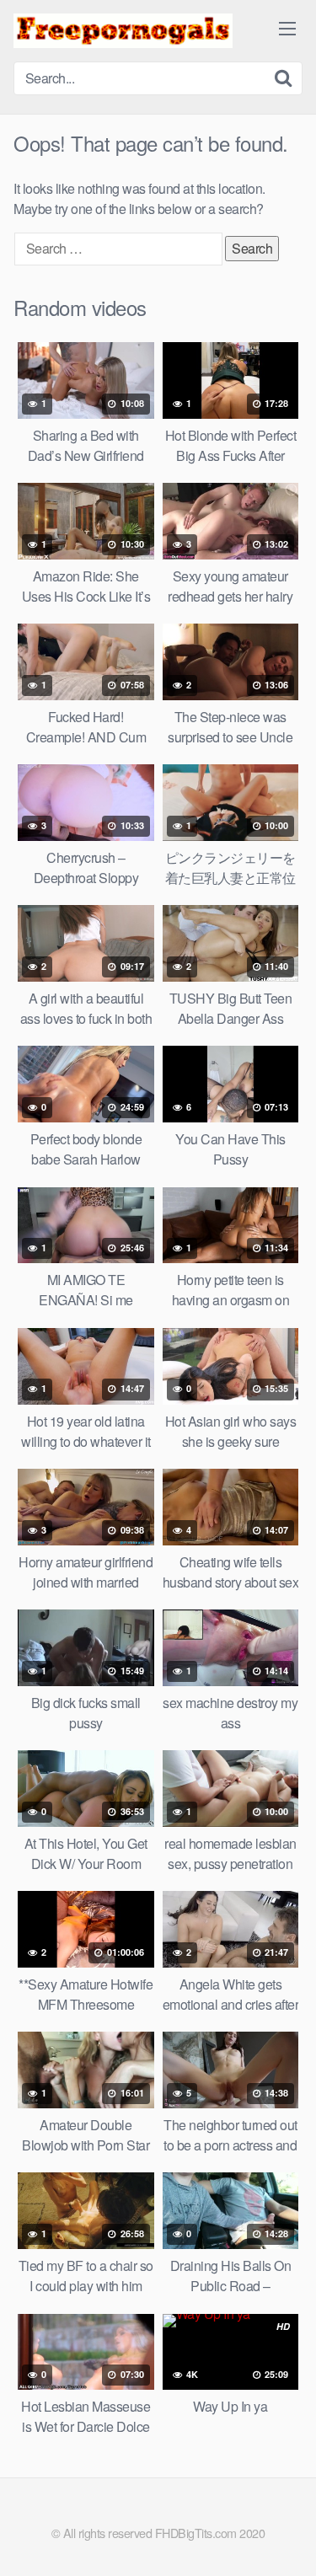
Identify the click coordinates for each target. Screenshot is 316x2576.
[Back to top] (287, 2539)
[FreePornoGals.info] (123, 31)
